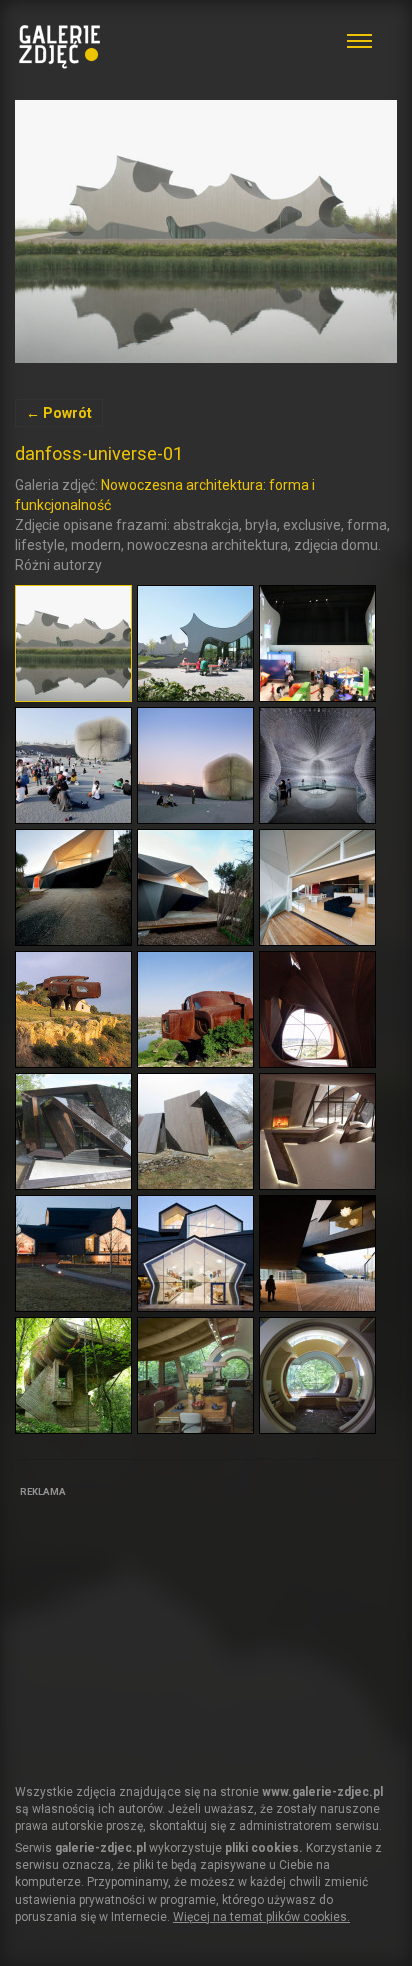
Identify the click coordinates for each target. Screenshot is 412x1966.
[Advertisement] (165, 1629)
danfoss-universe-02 (206, 231)
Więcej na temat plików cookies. (261, 1917)
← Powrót (59, 413)
